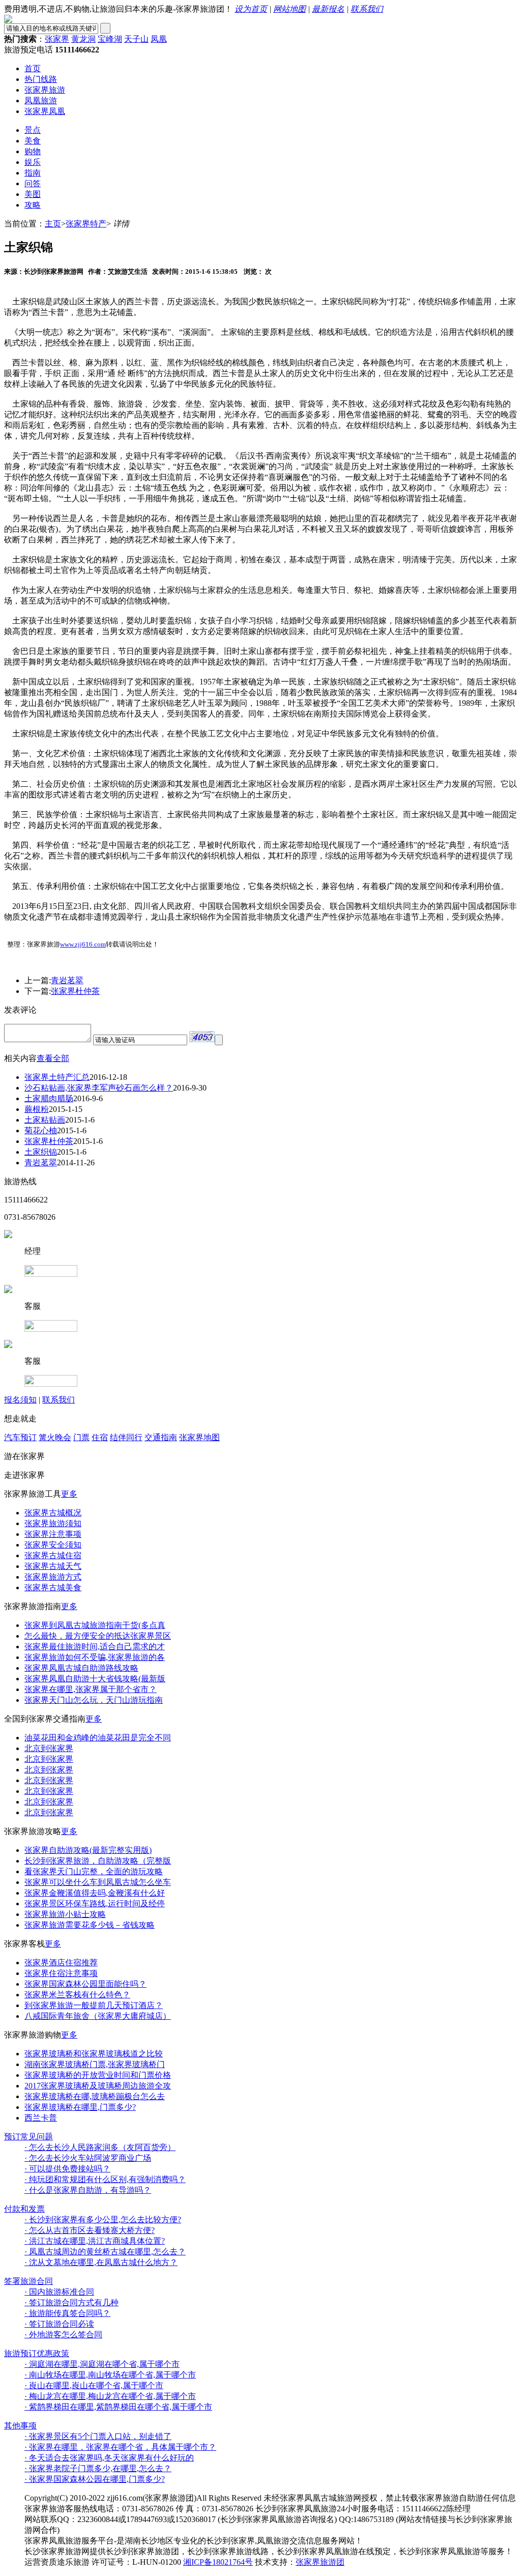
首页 (33, 68)
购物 (33, 151)
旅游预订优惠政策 (37, 2353)
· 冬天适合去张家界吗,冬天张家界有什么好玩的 (109, 2458)
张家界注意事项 (53, 1534)
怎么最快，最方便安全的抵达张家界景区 (98, 1636)
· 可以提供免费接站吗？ (67, 2169)
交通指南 (161, 1437)
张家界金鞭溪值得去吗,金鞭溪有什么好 (95, 1893)
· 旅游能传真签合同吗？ (67, 2313)
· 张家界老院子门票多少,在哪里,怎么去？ (98, 2468)
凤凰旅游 (41, 101)
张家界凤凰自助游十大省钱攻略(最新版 (95, 1679)
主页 (53, 224)
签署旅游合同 (28, 2281)
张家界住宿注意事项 (61, 1973)
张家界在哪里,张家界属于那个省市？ (91, 1689)
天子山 (136, 39)
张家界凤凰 (45, 111)
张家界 (57, 39)
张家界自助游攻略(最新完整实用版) (88, 1850)
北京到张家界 (49, 1748)
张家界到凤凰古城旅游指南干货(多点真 (95, 1625)
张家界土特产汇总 (57, 1077)
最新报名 (328, 9)
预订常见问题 (28, 2137)
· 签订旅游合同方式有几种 (71, 2302)
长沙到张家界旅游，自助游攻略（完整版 (98, 1861)
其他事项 (20, 2426)
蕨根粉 (37, 1109)
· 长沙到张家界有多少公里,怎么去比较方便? (103, 2220)
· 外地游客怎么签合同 (63, 2335)
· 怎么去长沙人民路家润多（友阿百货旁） (100, 2147)
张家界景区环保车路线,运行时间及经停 (95, 1904)
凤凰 (159, 39)
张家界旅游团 (320, 2562)
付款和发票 (24, 2209)
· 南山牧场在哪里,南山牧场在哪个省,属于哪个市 (110, 2375)
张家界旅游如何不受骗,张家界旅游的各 (95, 1657)
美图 (33, 194)
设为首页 (251, 9)
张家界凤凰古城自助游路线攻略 (81, 1668)
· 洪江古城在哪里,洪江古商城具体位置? (95, 2241)
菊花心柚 (41, 1130)
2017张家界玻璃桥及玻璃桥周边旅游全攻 (98, 2086)
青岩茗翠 (67, 980)
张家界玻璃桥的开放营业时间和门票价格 (98, 2075)
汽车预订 (20, 1437)
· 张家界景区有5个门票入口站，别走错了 (98, 2436)
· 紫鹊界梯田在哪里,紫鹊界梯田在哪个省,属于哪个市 (118, 2407)
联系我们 (367, 9)
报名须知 (20, 1400)
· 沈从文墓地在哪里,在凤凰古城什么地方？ (101, 2262)
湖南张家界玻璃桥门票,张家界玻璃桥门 (95, 2064)
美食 (33, 141)
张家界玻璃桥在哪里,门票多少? (80, 2107)
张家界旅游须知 (53, 1523)
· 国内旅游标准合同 (59, 2292)
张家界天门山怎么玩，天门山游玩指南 (94, 1700)
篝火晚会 (55, 1437)
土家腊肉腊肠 (49, 1098)
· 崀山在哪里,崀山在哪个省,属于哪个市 (94, 2385)
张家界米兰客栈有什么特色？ (77, 1995)
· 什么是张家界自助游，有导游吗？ (88, 2190)
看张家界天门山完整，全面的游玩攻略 (94, 1871)
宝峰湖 (110, 39)
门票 (81, 1437)
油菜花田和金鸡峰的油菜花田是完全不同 (98, 1738)
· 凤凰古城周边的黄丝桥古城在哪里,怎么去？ (105, 2252)
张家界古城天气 (53, 1566)
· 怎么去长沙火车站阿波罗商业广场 (88, 2158)
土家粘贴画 (45, 1120)
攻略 (33, 205)
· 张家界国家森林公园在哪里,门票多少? (95, 2479)
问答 (33, 183)
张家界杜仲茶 (75, 991)
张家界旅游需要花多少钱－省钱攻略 (90, 1925)
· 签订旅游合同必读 (59, 2324)
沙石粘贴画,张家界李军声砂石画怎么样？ (99, 1088)
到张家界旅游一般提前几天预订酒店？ (94, 2005)
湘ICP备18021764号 (218, 2562)
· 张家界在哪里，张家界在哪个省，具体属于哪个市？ (120, 2447)
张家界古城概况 (53, 1513)
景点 (33, 130)
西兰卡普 (41, 2118)
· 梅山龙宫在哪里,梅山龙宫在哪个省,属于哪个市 (110, 2396)
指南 (33, 173)
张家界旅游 (45, 90)
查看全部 (53, 1058)
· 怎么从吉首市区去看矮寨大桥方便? (90, 2230)
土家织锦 (41, 1152)
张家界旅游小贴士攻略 (65, 1914)
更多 (69, 1494)
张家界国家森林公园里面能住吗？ (85, 1984)
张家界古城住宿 (53, 1555)
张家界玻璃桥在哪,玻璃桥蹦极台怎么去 (95, 2096)
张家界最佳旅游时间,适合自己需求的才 (95, 1647)
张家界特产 (86, 224)
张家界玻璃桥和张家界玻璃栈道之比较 (94, 2054)
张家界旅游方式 (53, 1577)
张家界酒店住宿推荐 (61, 1963)
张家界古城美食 (53, 1587)
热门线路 (41, 79)
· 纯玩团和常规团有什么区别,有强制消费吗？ (105, 2179)
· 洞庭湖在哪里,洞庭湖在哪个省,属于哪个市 (102, 2364)
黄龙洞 (83, 39)
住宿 (100, 1437)
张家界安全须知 (53, 1545)
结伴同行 (126, 1437)
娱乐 (33, 162)
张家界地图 (199, 1437)
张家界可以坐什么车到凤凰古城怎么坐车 (98, 1882)
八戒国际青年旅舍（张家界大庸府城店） (98, 2016)
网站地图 (290, 9)
